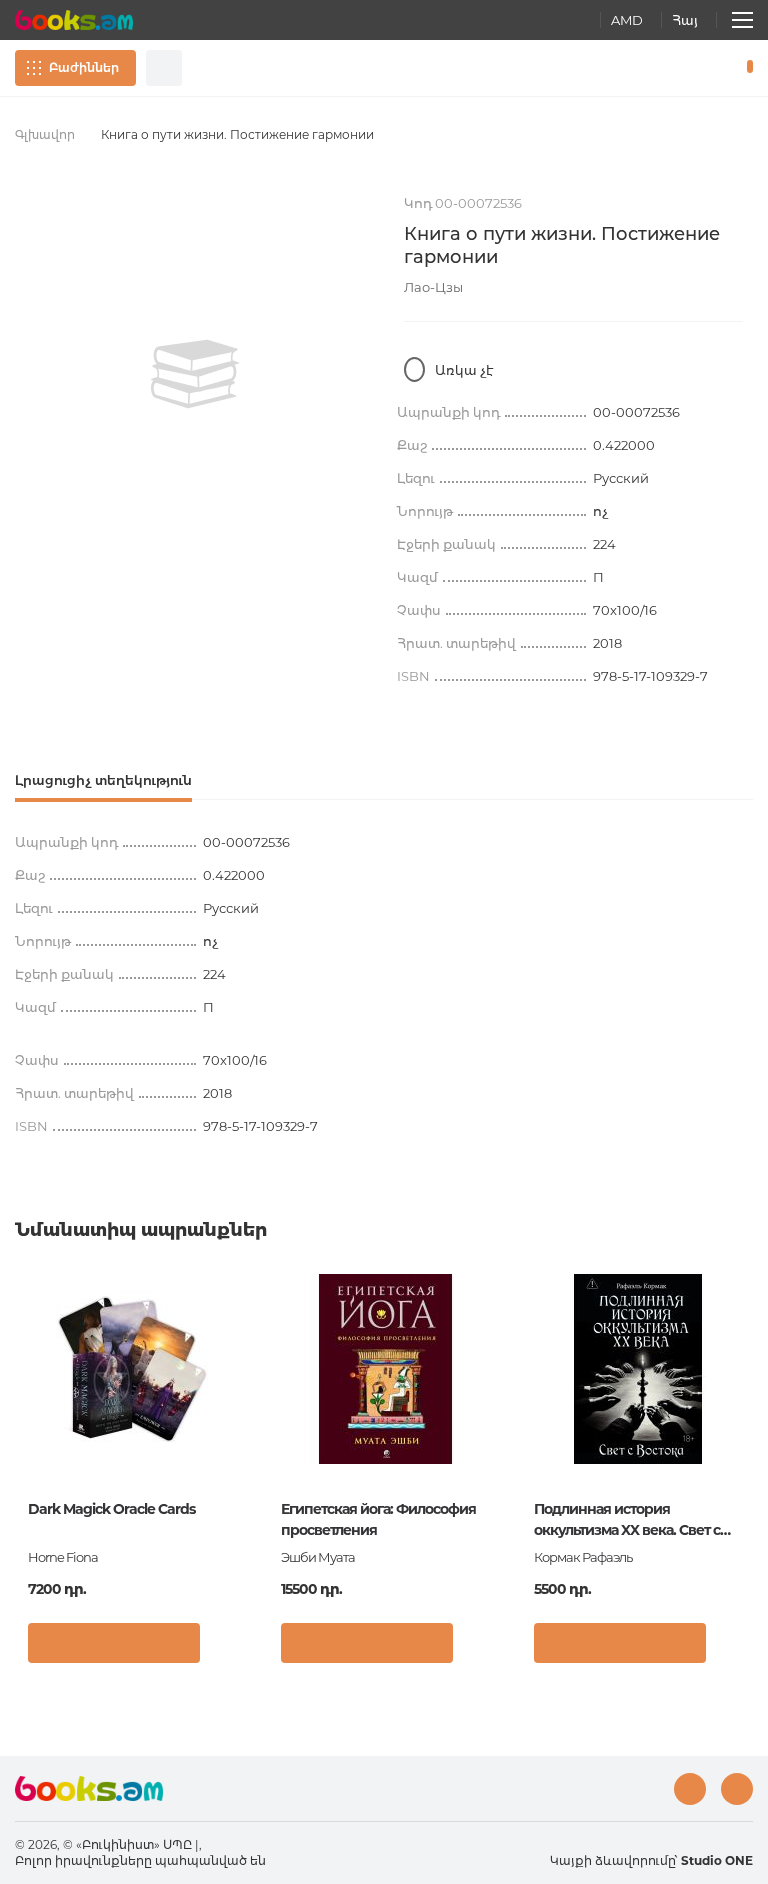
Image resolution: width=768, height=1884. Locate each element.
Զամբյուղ (745, 68)
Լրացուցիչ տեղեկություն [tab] (103, 780)
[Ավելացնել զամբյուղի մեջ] (114, 1643)
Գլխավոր (45, 134)
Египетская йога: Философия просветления (378, 1519)
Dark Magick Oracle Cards (111, 1509)
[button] (227, 1648)
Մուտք (664, 68)
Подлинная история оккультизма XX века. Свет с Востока (627, 1520)
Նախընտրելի (698, 68)
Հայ (685, 20)
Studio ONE (717, 1860)
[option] (194, 374)
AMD (627, 20)
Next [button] (743, 1421)
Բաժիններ (84, 67)
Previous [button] (25, 1421)
